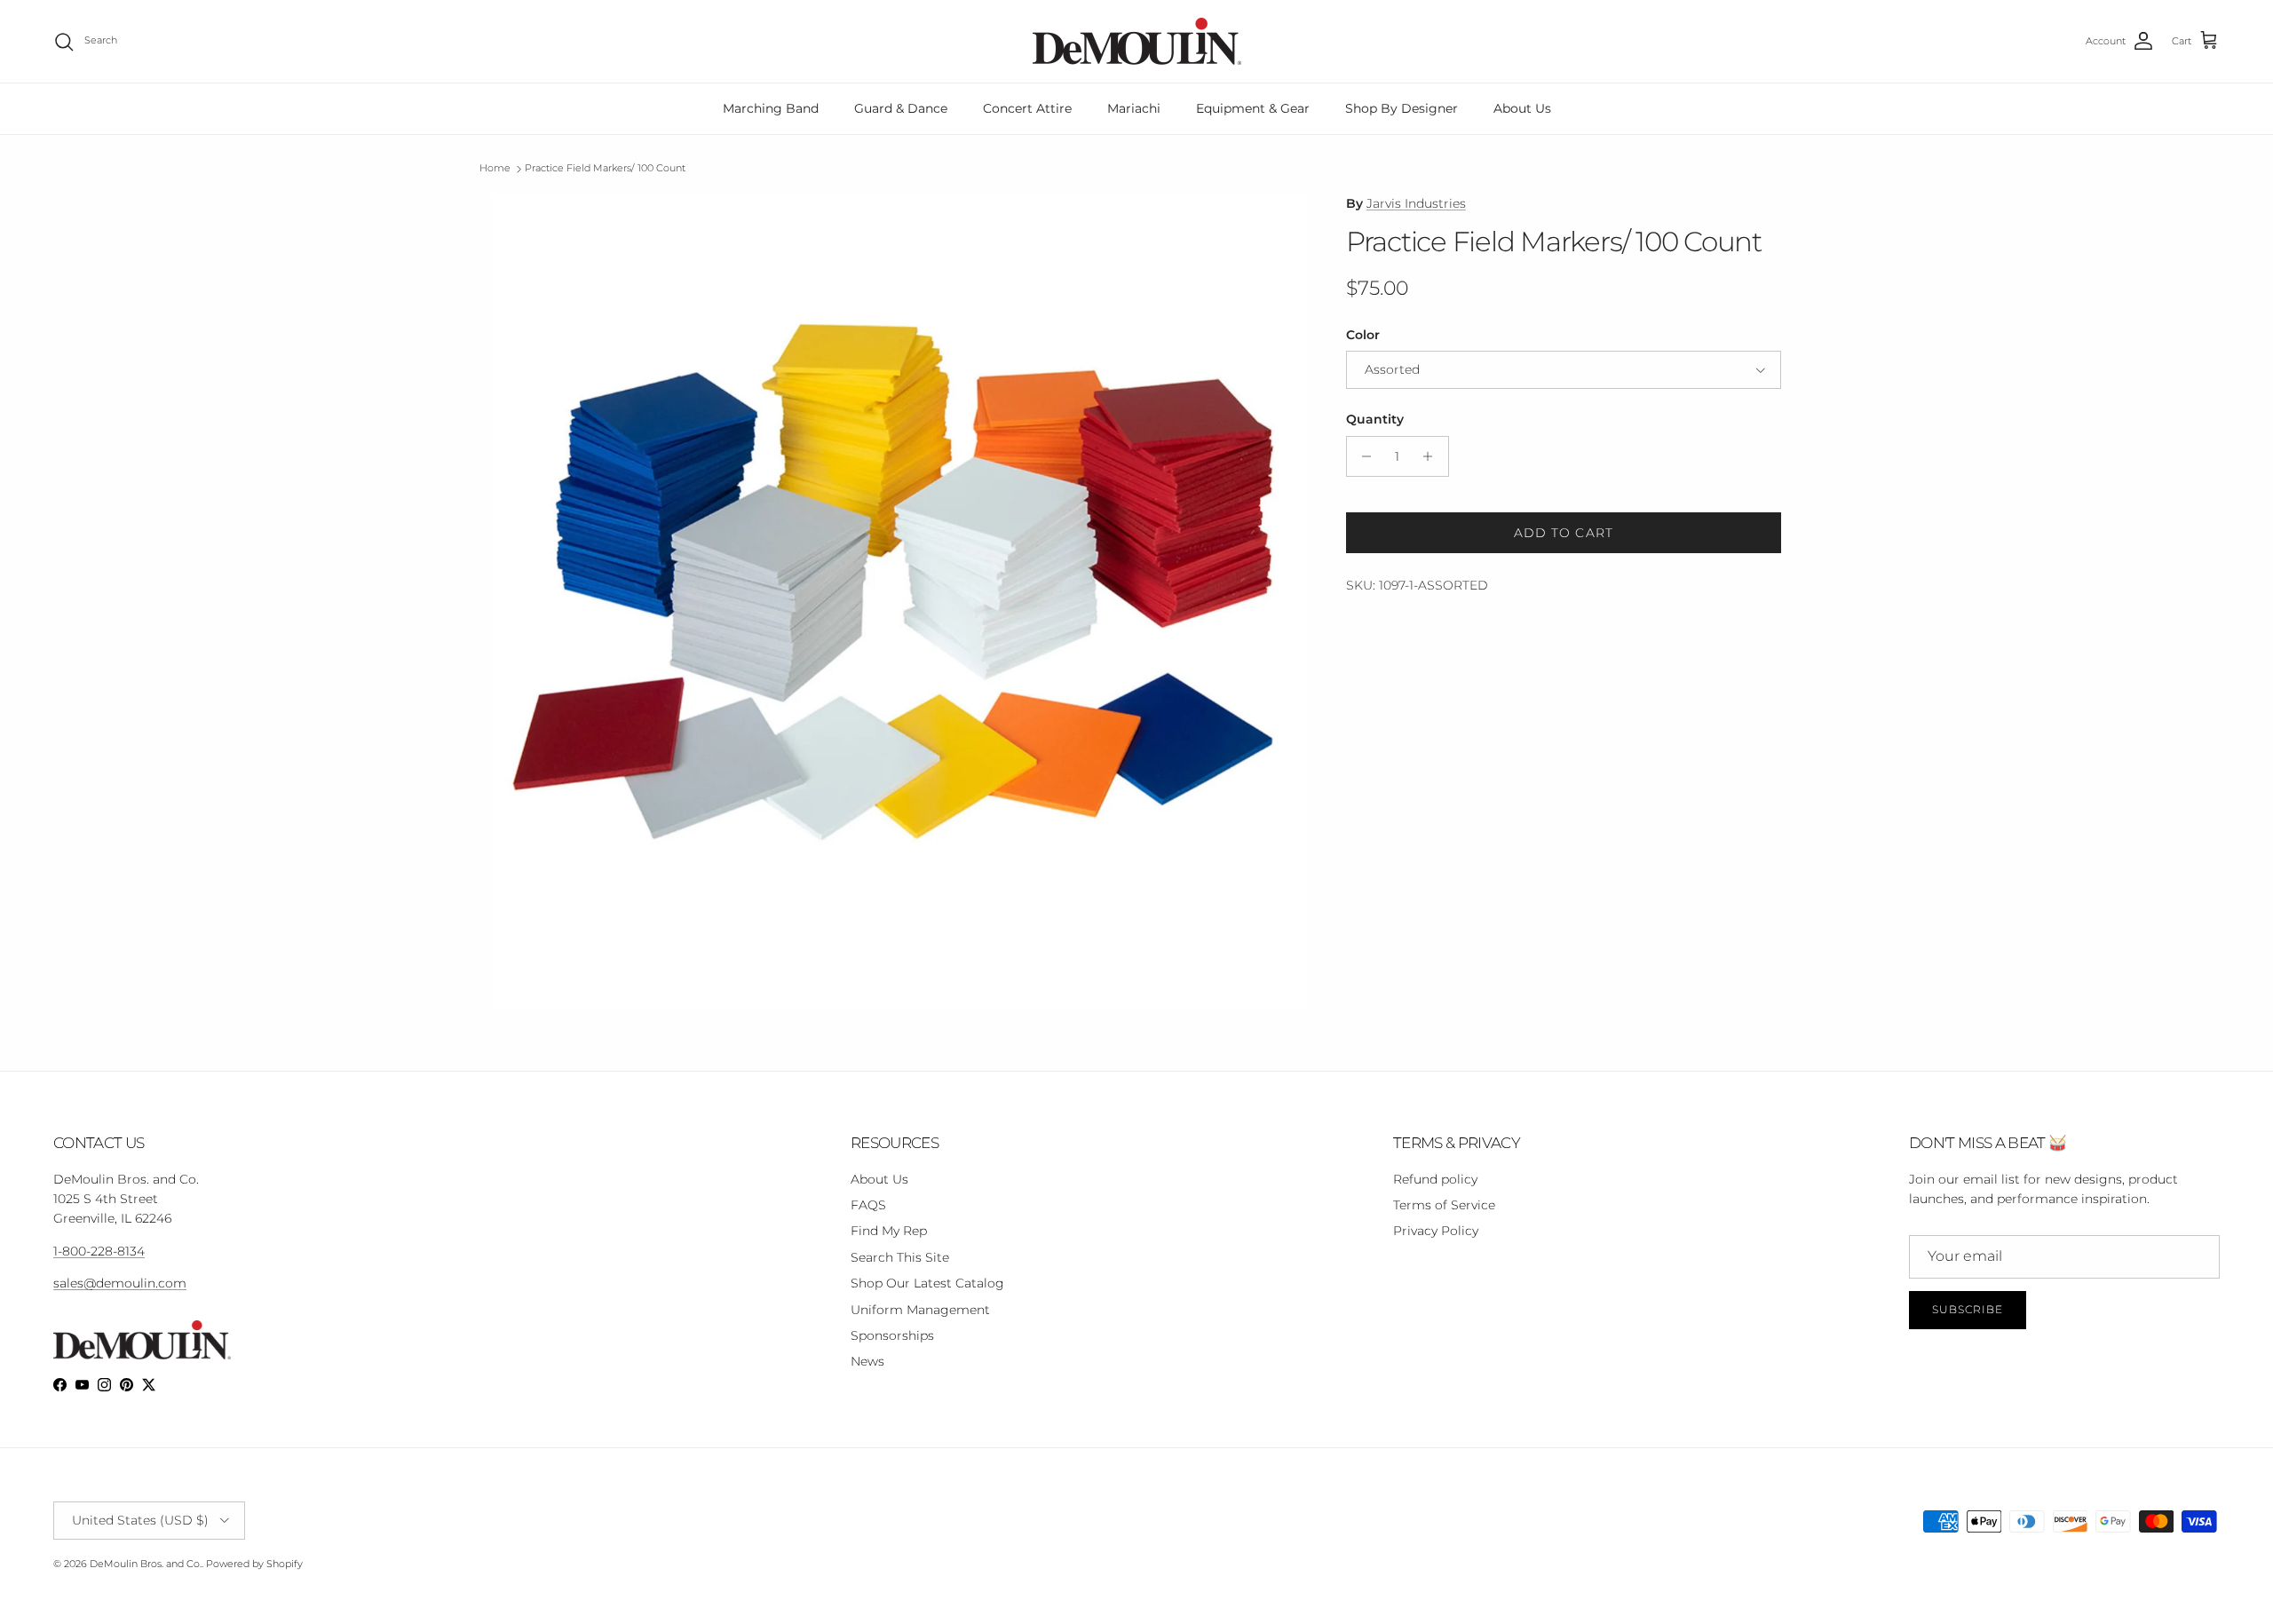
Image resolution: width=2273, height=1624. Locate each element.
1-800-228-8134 (99, 1251)
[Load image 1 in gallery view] (899, 601)
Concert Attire (1027, 108)
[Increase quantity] (1433, 456)
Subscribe (1968, 1309)
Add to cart (1564, 533)
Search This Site (900, 1257)
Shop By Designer (1402, 108)
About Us (1522, 108)
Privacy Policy (1436, 1231)
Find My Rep (889, 1231)
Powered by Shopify (254, 1564)
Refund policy (1435, 1179)
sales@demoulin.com (120, 1283)
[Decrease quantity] (1362, 456)
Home (495, 169)
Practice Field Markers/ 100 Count (605, 169)
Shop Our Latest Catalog (927, 1283)
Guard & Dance (901, 108)
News (867, 1361)
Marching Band (771, 108)
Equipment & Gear (1253, 108)
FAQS (868, 1205)
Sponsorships (892, 1335)
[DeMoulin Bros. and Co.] (1137, 41)
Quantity (1375, 419)
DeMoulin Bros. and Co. (146, 1564)
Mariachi (1134, 108)
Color (1363, 335)
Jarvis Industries (1416, 203)
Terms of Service (1444, 1205)
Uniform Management (920, 1310)
